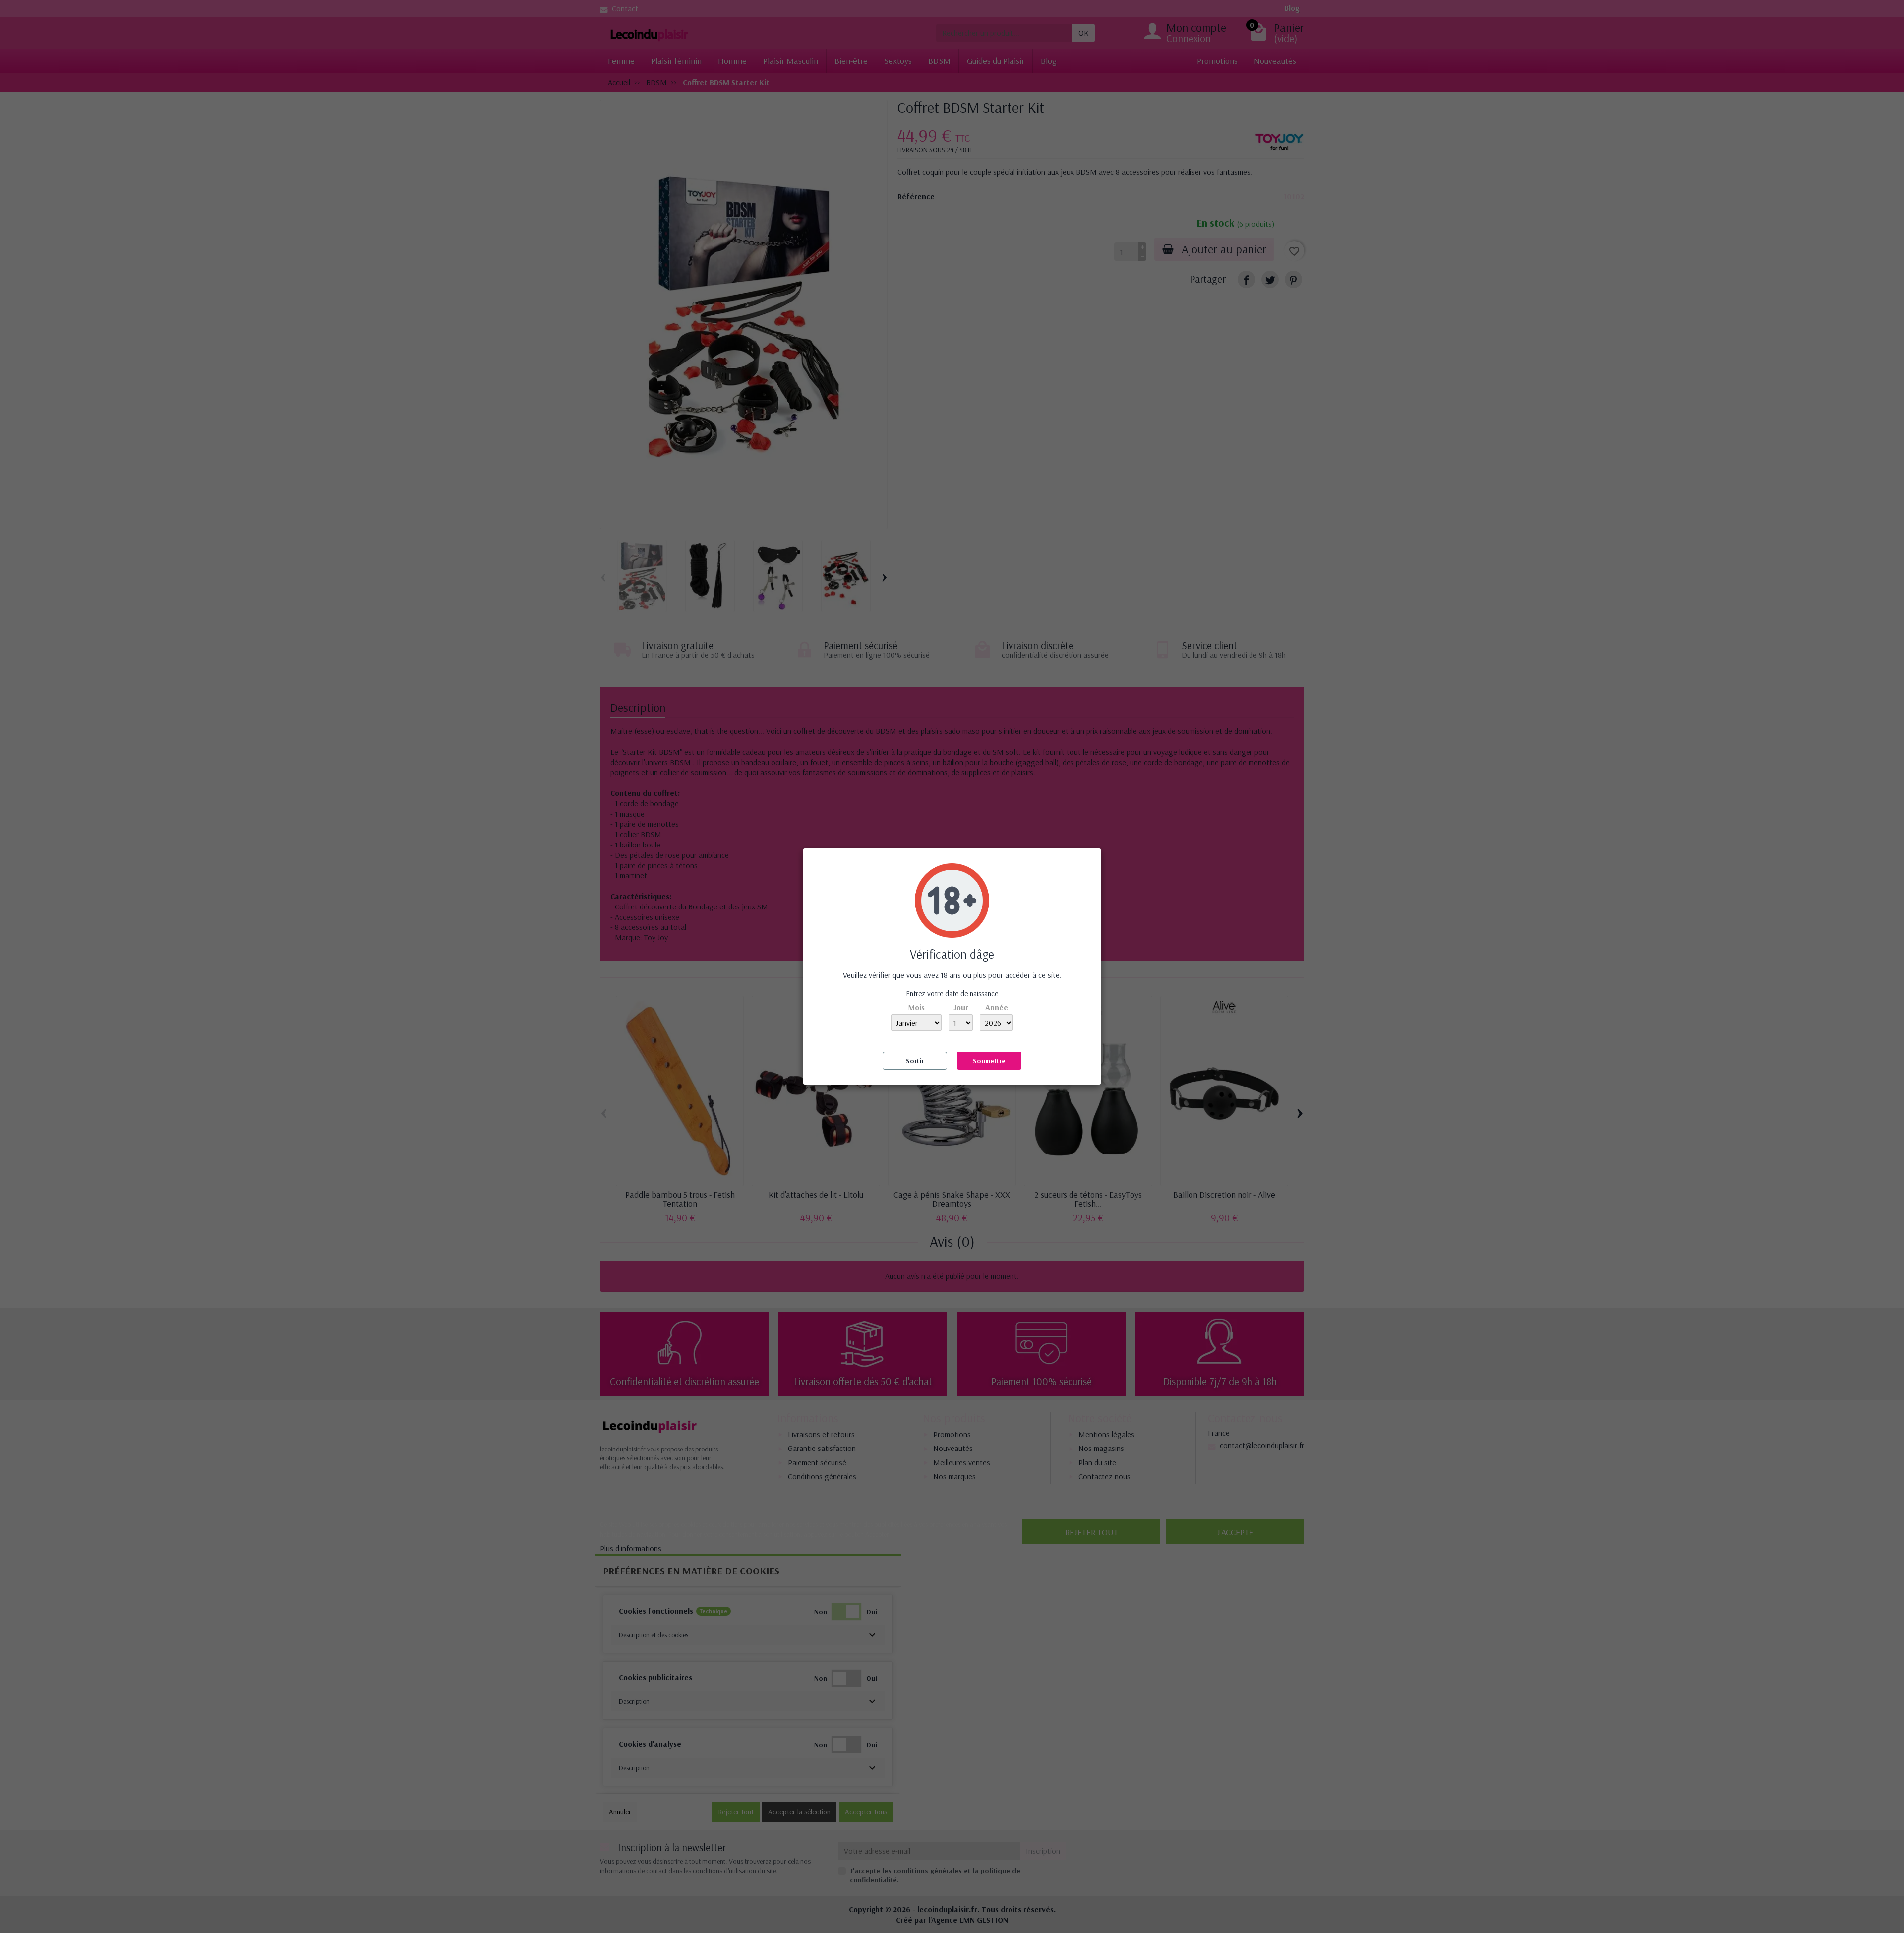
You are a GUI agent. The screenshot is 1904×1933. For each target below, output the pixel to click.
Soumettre (989, 1061)
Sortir (915, 1061)
